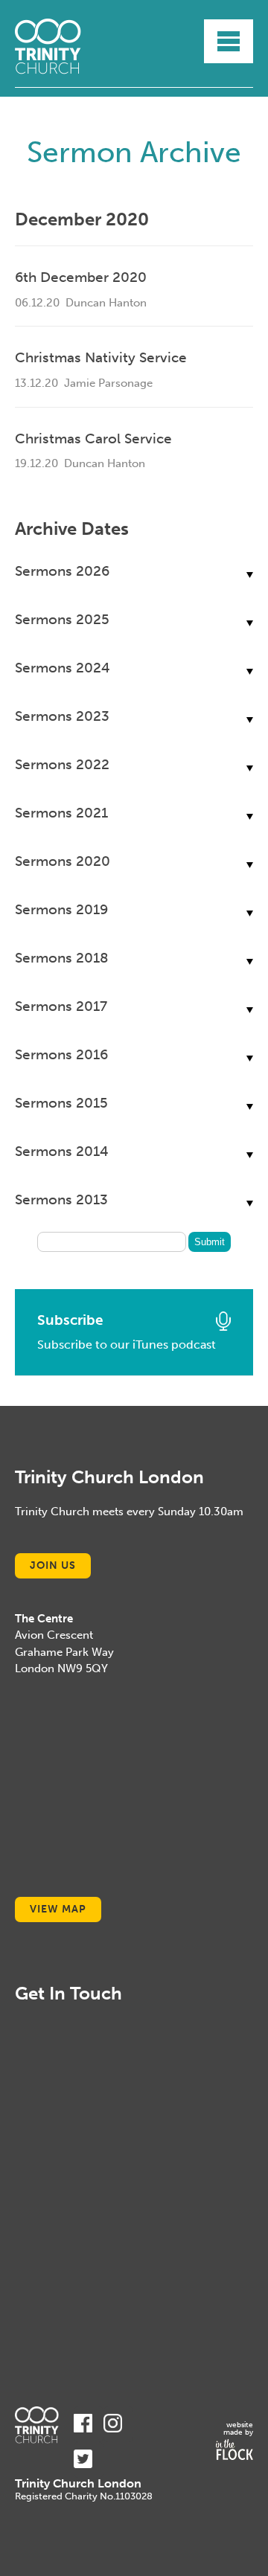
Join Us (53, 1565)
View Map (58, 1909)
